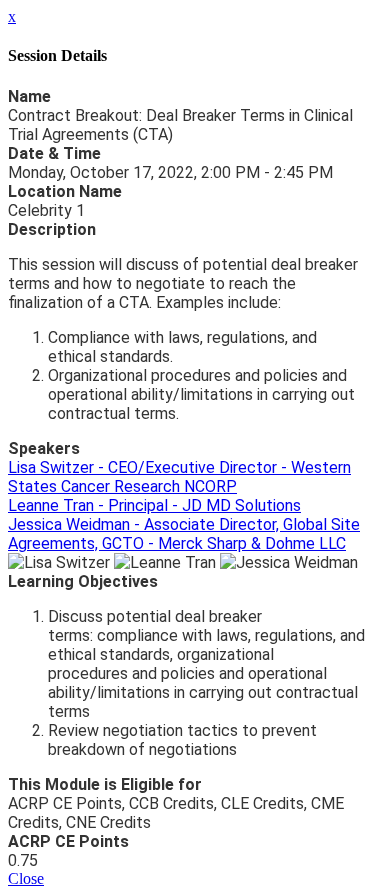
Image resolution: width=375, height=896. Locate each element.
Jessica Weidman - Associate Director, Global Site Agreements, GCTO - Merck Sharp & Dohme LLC (184, 534)
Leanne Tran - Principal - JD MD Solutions (154, 505)
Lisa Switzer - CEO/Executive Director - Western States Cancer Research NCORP (179, 477)
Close (26, 878)
